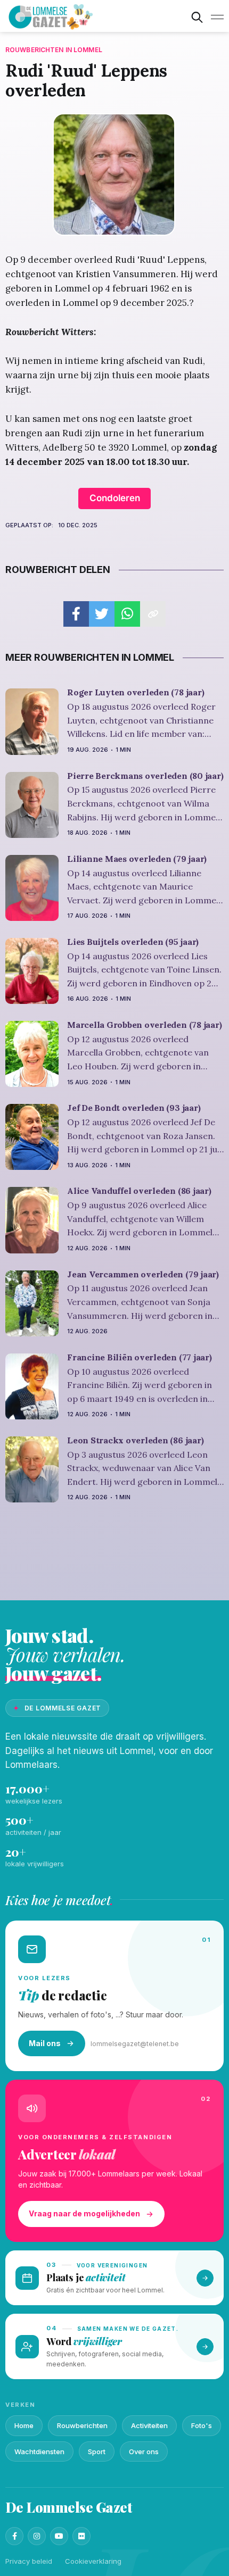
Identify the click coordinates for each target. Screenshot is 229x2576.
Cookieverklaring (93, 2561)
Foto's (202, 2425)
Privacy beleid (29, 2561)
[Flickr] (81, 2536)
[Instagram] (37, 2536)
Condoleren (115, 498)
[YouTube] (59, 2536)
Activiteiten (149, 2425)
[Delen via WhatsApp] (127, 614)
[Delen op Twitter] (102, 614)
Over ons (144, 2452)
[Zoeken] (197, 17)
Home (24, 2425)
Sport (97, 2452)
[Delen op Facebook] (76, 614)
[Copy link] (153, 614)
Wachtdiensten (39, 2452)
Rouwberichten (82, 2425)
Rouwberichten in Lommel (54, 50)
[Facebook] (14, 2536)
